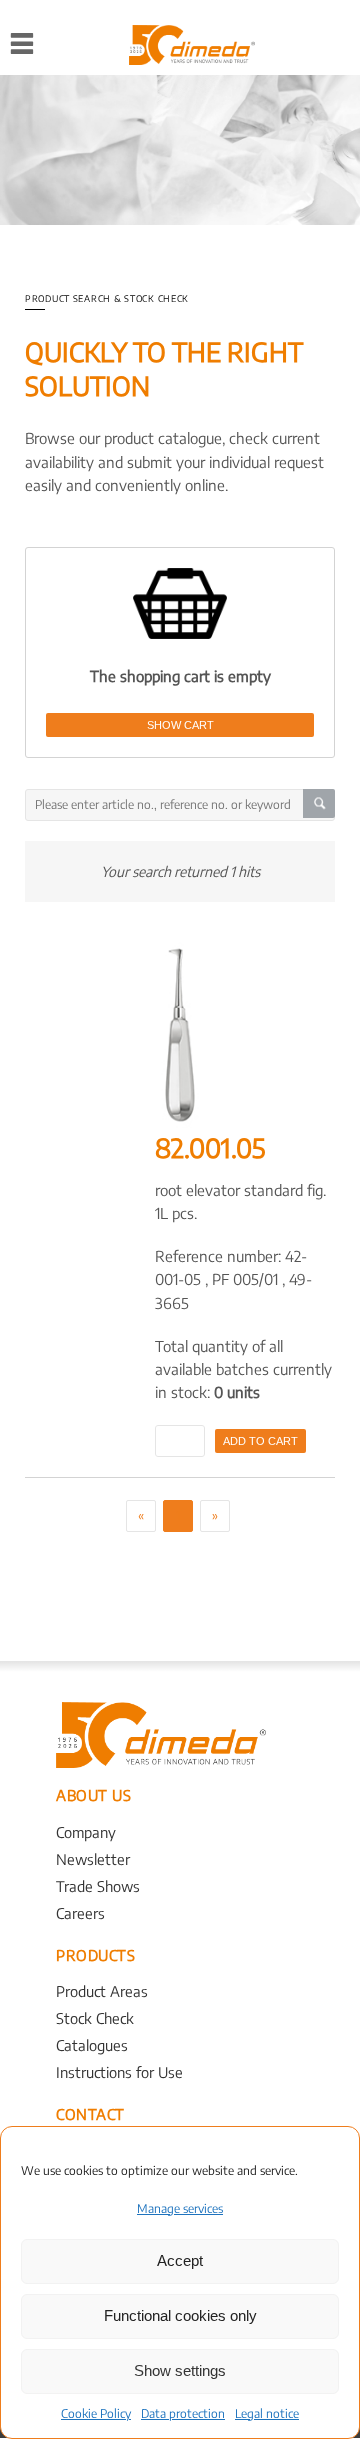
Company (86, 1832)
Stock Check (95, 2018)
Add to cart (260, 1441)
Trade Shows (98, 1886)
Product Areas (102, 1991)
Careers (80, 1913)
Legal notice (267, 2413)
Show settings (180, 2370)
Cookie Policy (96, 2413)
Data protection (183, 2413)
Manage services (180, 2208)
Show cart (180, 725)
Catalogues (92, 2045)
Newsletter (93, 1859)
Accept (180, 2260)
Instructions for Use (119, 2072)
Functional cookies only (180, 2315)
